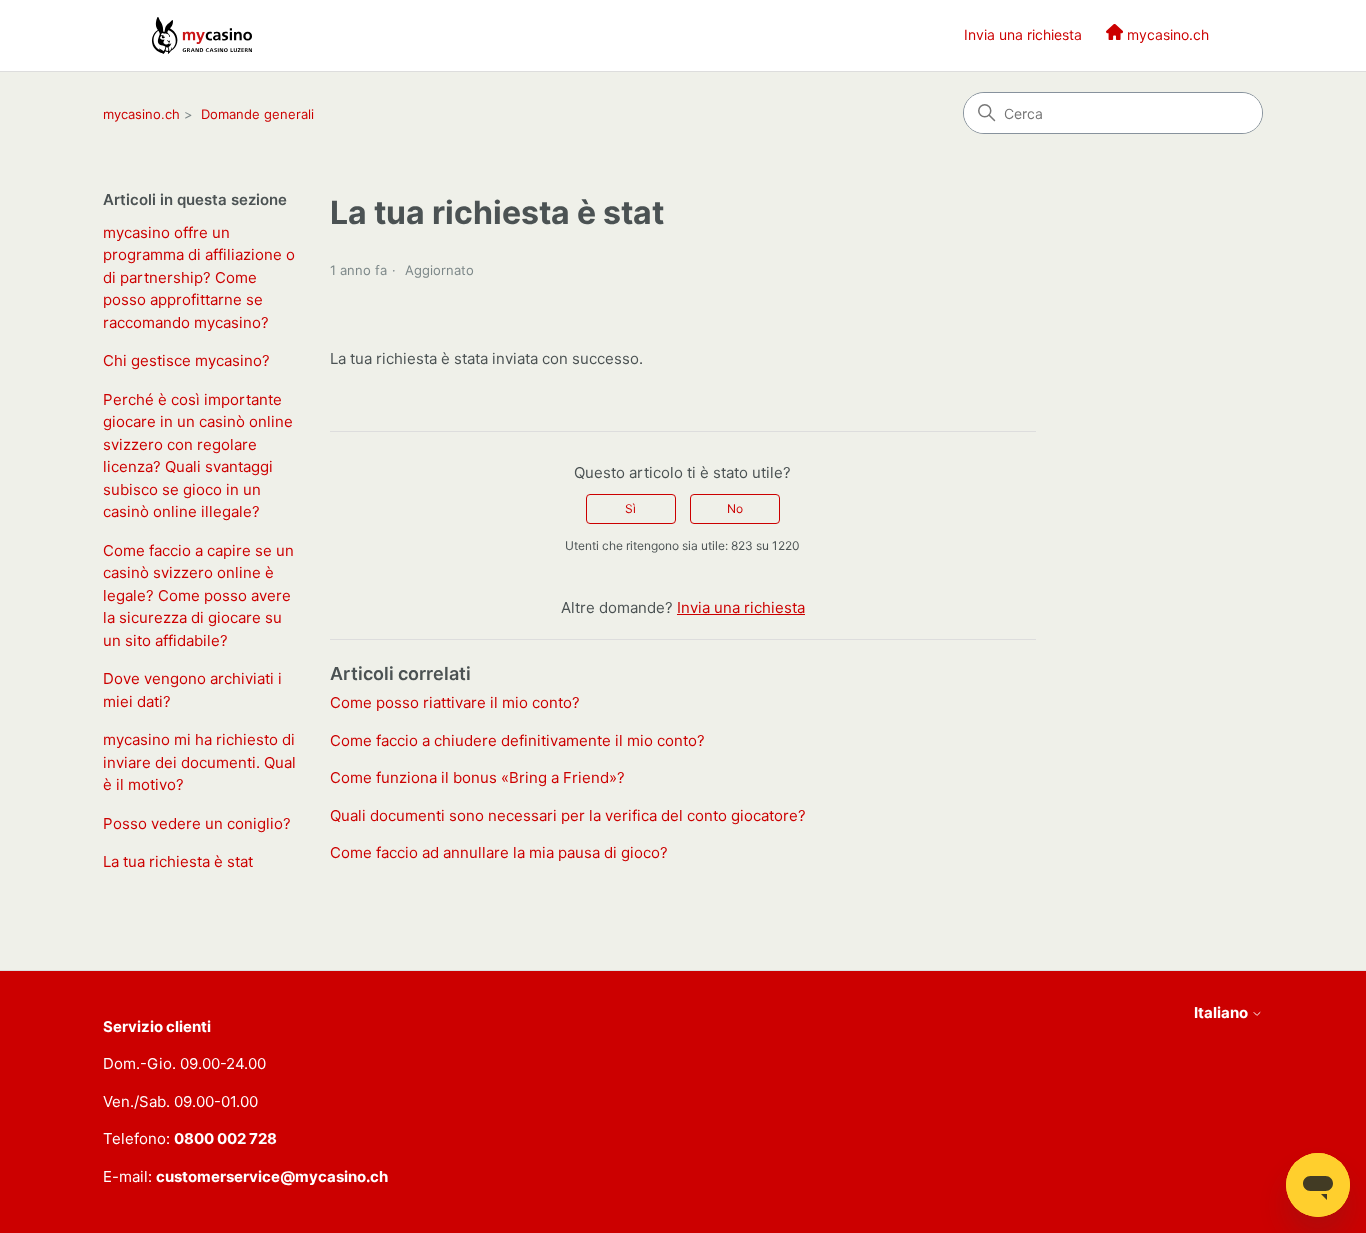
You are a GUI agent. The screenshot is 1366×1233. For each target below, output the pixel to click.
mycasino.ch (141, 114)
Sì (630, 508)
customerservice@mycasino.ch (272, 1176)
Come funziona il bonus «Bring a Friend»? (477, 777)
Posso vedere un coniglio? (197, 823)
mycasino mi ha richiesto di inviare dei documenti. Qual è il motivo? (199, 762)
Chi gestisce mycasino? (186, 360)
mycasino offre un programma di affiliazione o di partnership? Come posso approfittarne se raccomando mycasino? (199, 277)
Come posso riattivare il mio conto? (455, 702)
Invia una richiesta (1023, 34)
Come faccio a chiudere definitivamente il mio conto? (517, 740)
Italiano (1222, 1012)
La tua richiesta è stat (178, 861)
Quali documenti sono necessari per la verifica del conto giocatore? (568, 815)
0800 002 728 (225, 1138)
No (735, 508)
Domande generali (257, 114)
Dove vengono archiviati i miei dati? (192, 690)
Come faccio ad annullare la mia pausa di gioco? (499, 852)
